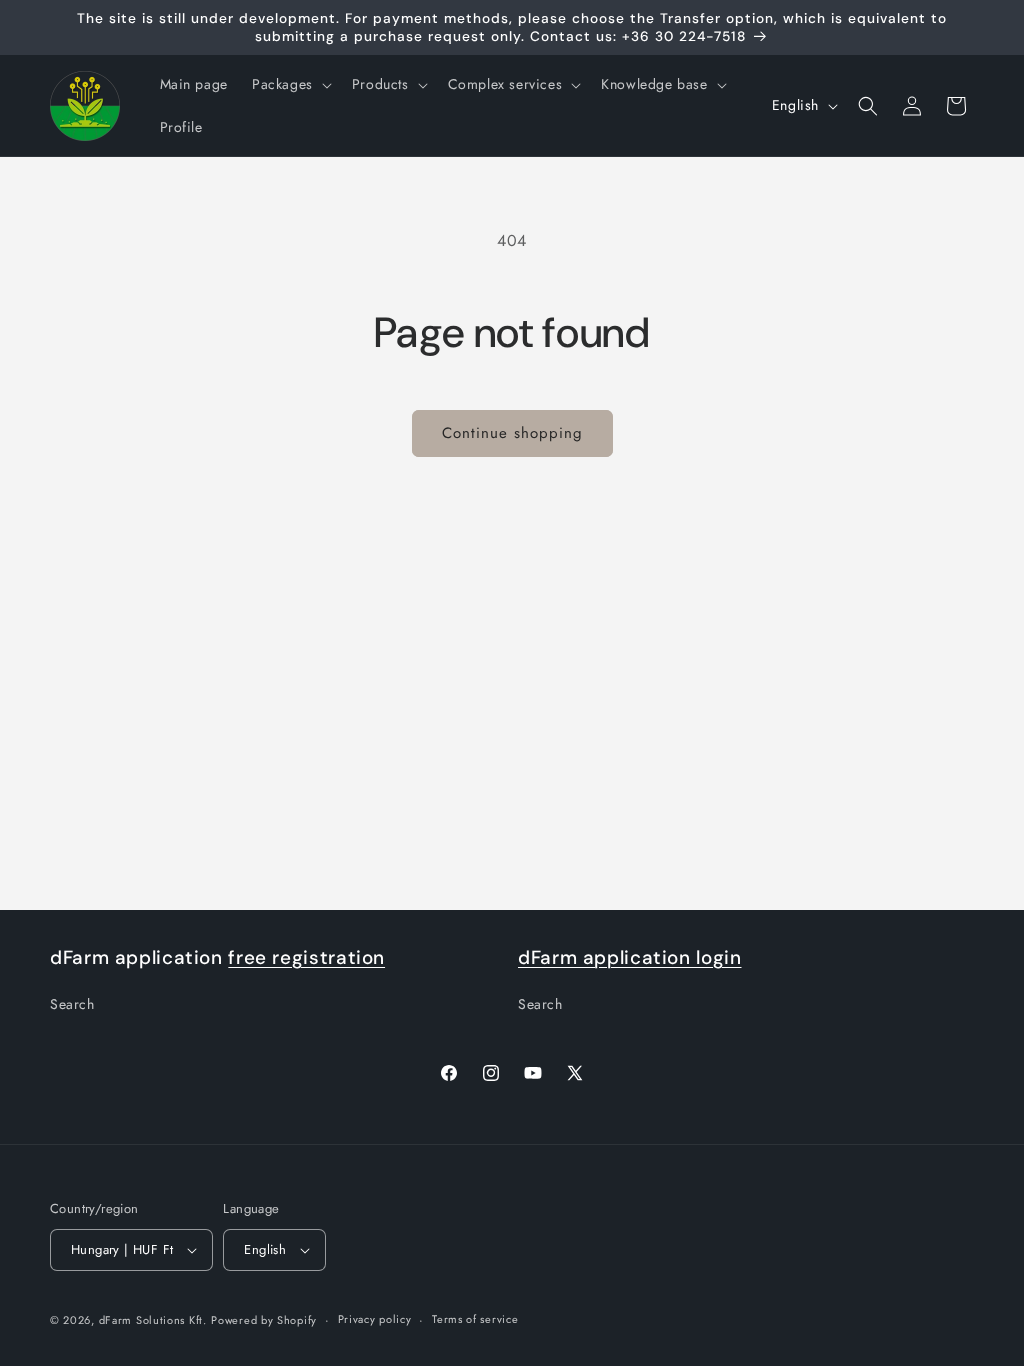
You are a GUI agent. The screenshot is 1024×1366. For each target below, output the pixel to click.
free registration (306, 957)
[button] (290, 84)
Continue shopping (512, 433)
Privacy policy (375, 1319)
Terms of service (475, 1319)
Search (72, 1004)
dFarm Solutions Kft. (153, 1320)
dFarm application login (630, 957)
